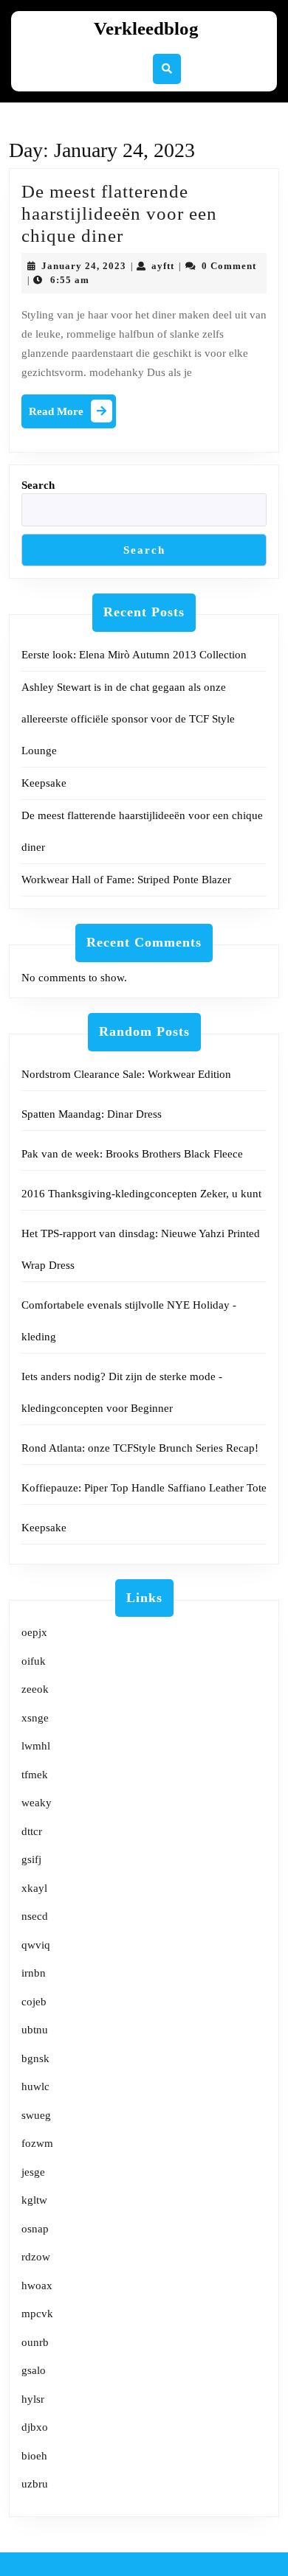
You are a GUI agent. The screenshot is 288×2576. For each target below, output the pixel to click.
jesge (33, 2172)
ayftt (163, 266)
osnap (35, 2229)
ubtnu (35, 2030)
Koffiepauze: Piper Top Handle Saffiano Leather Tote (144, 1488)
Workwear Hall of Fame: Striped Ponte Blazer (126, 880)
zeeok (35, 1689)
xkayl (34, 1888)
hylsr (33, 2399)
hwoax (37, 2286)
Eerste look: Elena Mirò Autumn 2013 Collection (134, 655)
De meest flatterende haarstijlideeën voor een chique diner (119, 213)
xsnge (35, 1718)
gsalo (34, 2370)
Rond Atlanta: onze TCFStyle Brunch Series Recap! (140, 1448)
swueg (36, 2115)
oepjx (34, 1632)
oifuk (34, 1661)
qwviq (36, 1945)
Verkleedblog (146, 28)
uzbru (35, 2484)
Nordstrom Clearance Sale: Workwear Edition (126, 1074)
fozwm (37, 2143)
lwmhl (36, 1746)
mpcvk (37, 2314)
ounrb (35, 2342)
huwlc (35, 2086)
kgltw (34, 2200)
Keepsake (44, 783)
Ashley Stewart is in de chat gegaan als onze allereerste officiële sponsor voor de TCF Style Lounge (128, 719)
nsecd (35, 1916)
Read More (72, 415)
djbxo (35, 2427)
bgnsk (35, 2058)
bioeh (34, 2456)
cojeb (34, 2002)
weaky (37, 1803)
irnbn (34, 1973)
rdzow (36, 2257)
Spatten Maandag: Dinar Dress (92, 1114)
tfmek (35, 1775)
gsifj (31, 1859)
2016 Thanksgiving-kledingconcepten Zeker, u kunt (141, 1194)
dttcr (32, 1831)
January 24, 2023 (84, 266)
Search (38, 485)
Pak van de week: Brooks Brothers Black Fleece (132, 1154)
